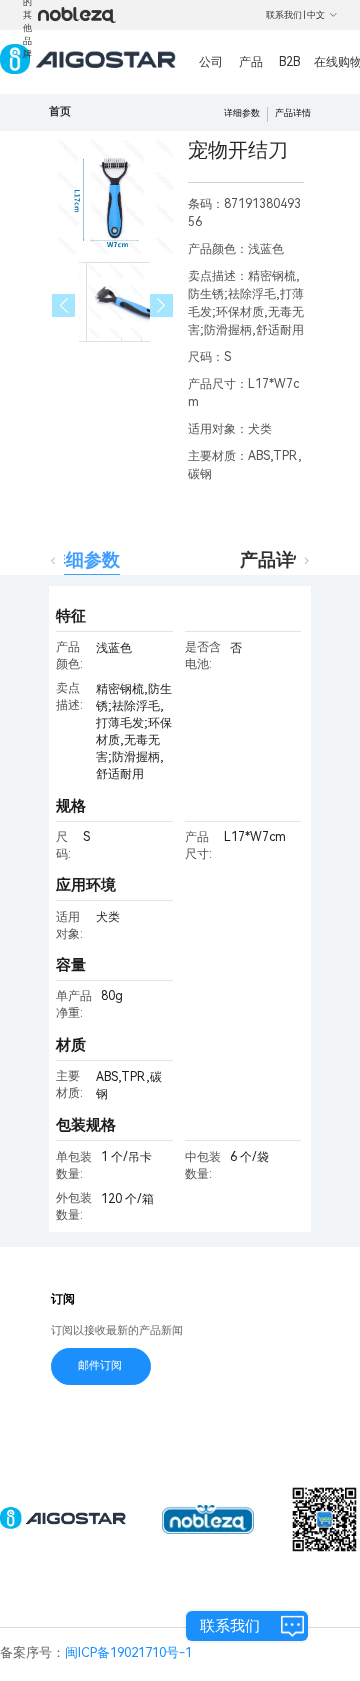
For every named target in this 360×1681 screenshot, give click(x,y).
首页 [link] (60, 111)
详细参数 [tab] (84, 559)
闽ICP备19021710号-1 (128, 1652)
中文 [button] (316, 15)
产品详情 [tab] (276, 559)
